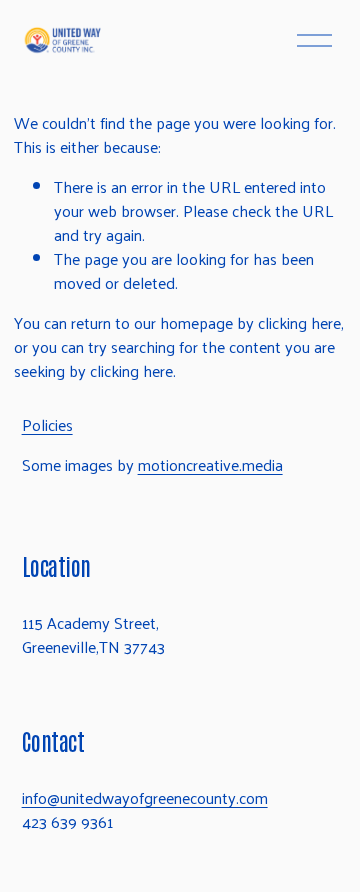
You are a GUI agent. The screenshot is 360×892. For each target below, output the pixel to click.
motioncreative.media (210, 465)
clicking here (299, 322)
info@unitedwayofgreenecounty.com (145, 798)
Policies (47, 425)
